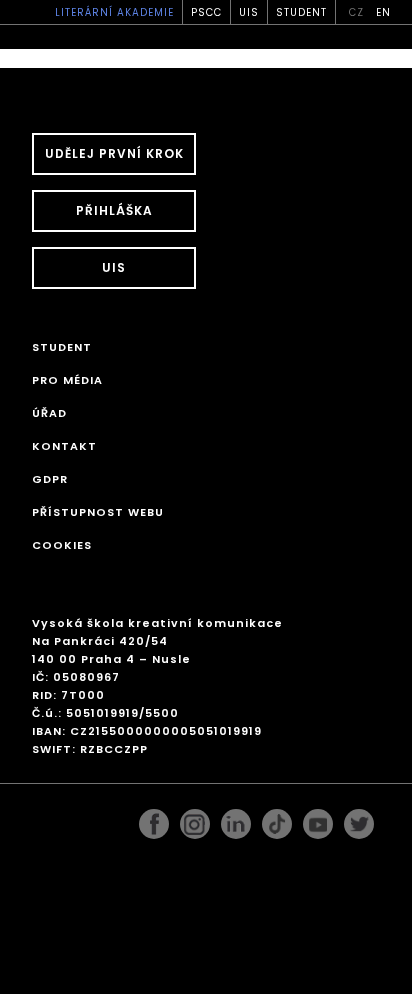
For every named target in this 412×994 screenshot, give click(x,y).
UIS (249, 12)
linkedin (236, 819)
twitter (359, 819)
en (383, 12)
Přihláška (114, 210)
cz (356, 12)
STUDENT (301, 12)
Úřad (49, 413)
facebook (154, 819)
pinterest (318, 819)
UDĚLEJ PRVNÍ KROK (114, 153)
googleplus (277, 819)
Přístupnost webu (98, 512)
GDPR (50, 479)
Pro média (67, 380)
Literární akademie (114, 12)
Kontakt (64, 446)
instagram (195, 819)
